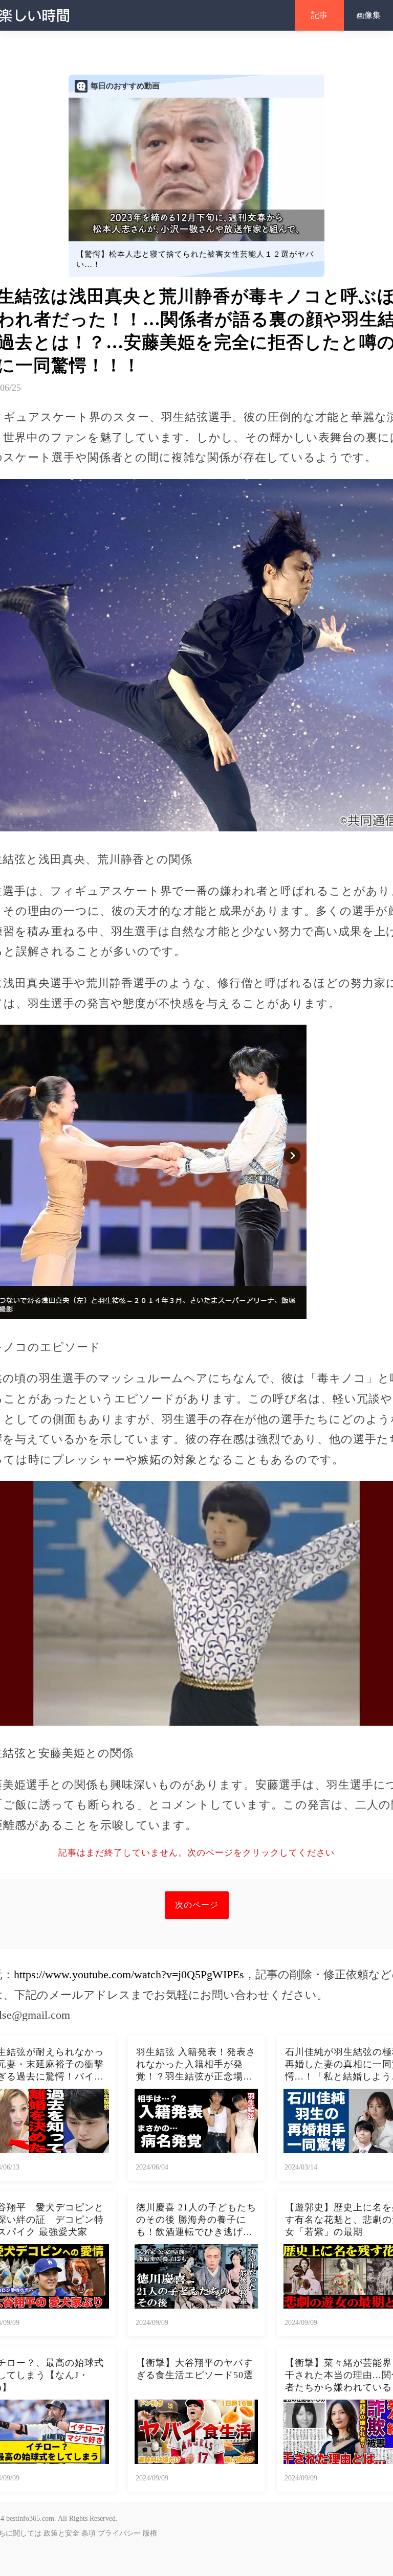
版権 (150, 2533)
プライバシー (119, 2533)
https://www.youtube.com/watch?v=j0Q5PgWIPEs (129, 1974)
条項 (89, 2533)
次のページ (197, 1905)
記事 (319, 15)
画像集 (368, 15)
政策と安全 (61, 2533)
